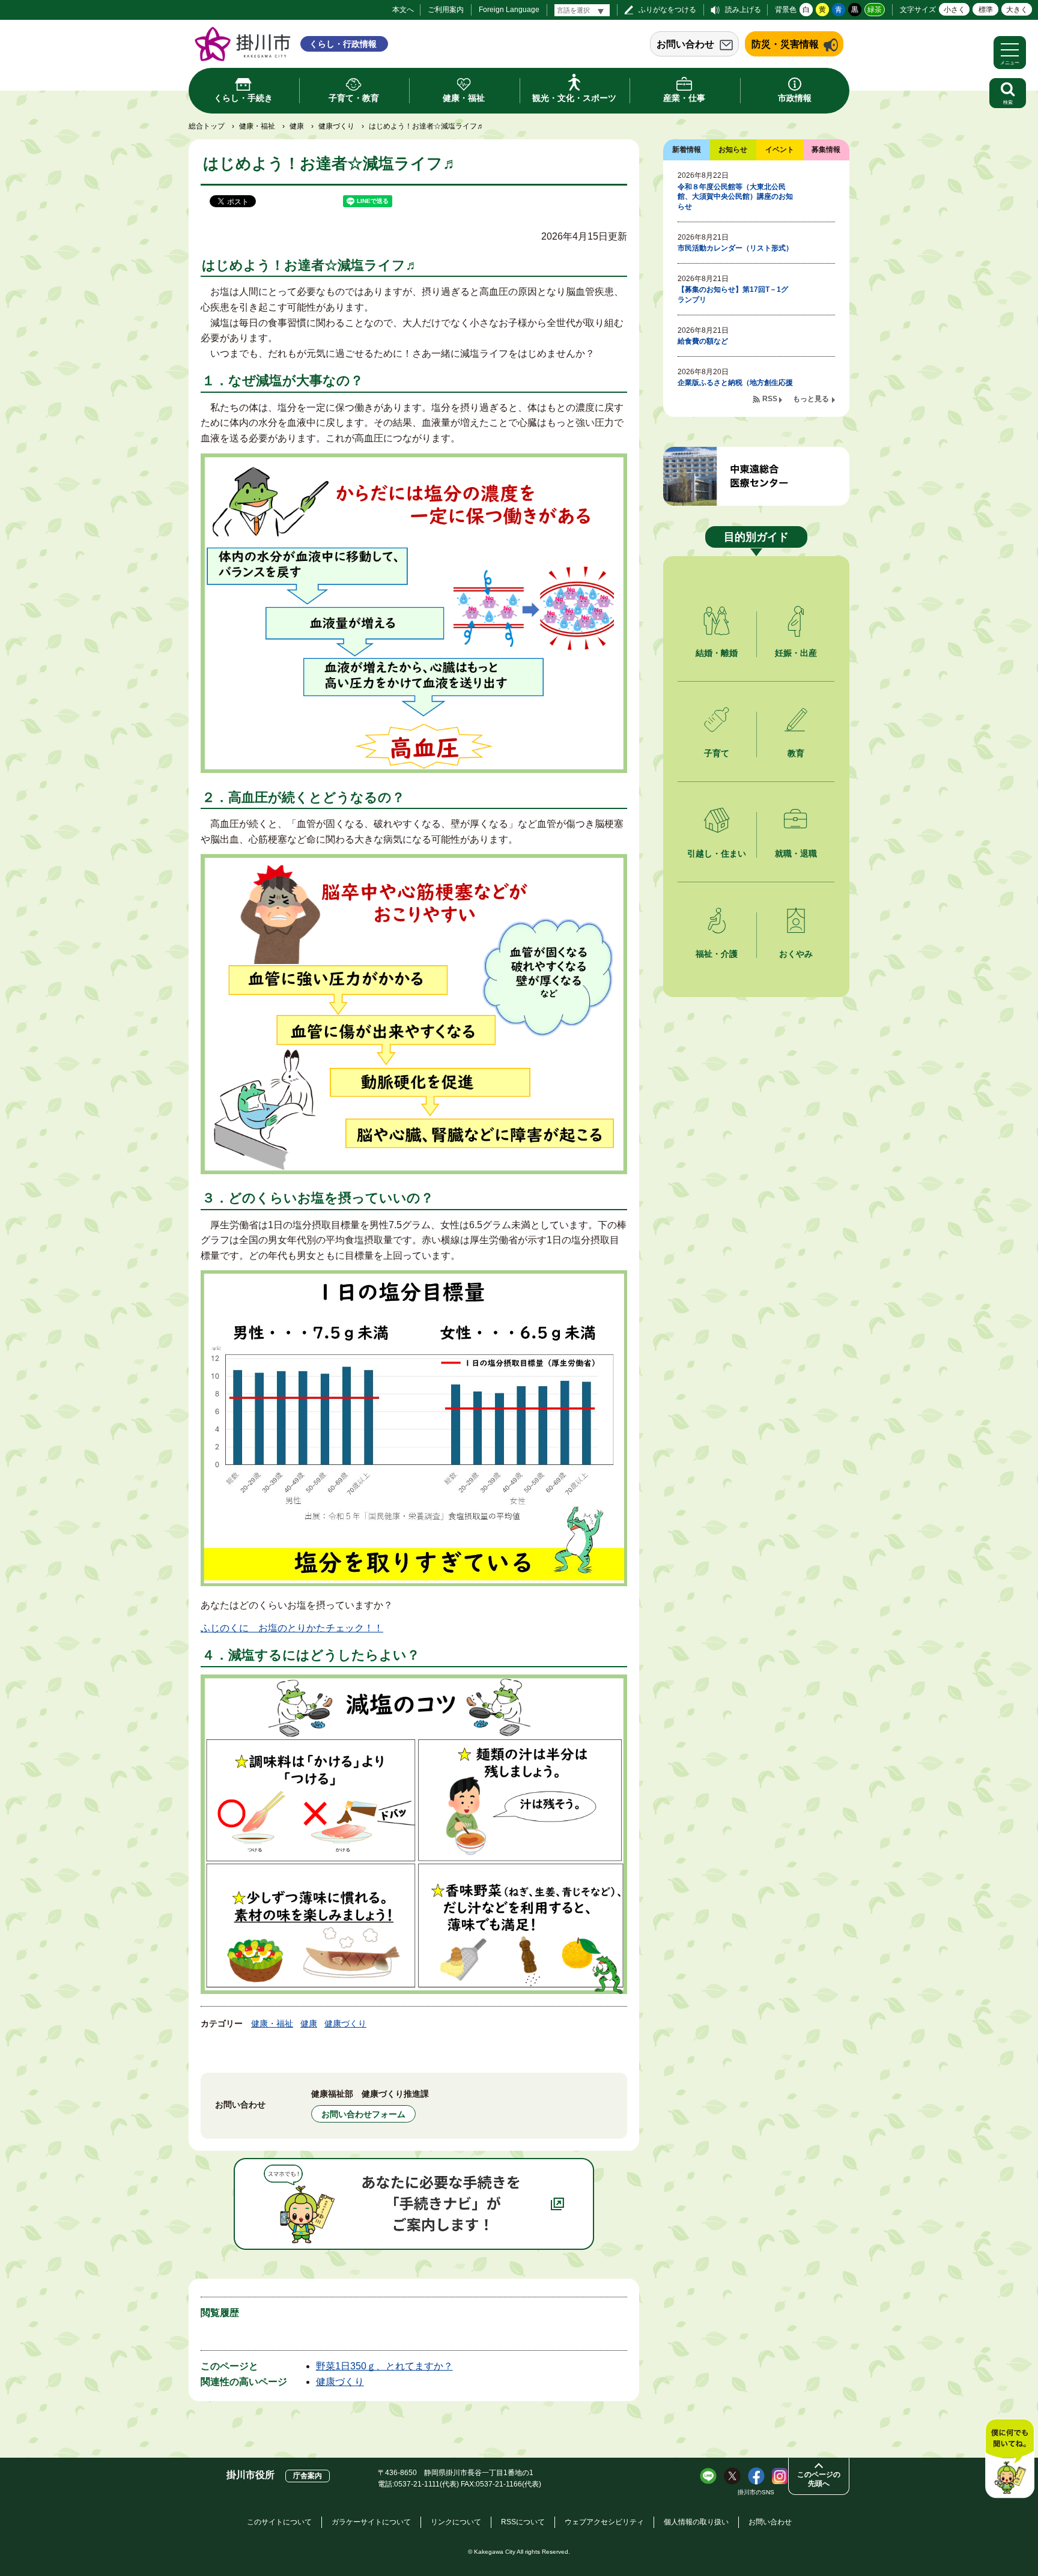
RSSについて (523, 2522)
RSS (770, 399)
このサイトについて (279, 2522)
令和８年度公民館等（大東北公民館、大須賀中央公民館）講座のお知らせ (735, 197)
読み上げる (743, 10)
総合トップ (207, 126)
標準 (986, 10)
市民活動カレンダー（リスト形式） (735, 248)
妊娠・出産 (796, 653)
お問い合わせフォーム (363, 2114)
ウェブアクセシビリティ (604, 2522)
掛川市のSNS (756, 2492)
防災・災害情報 (785, 44)
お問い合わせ (685, 44)
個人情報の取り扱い (696, 2522)
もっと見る (811, 399)
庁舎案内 (308, 2476)
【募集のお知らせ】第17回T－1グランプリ (733, 295)
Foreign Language (509, 10)
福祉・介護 (717, 954)
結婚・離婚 (717, 653)
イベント (780, 150)
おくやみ (796, 954)
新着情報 (687, 150)
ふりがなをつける (667, 10)
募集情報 (826, 150)
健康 (297, 126)
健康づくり (336, 126)
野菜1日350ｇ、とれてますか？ (384, 2366)
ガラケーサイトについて (371, 2522)
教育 (796, 753)
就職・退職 (796, 853)
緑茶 (875, 10)
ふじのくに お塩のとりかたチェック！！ (292, 1628)
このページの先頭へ (819, 2479)
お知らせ (733, 150)
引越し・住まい (717, 853)
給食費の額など (703, 341)
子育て (717, 753)
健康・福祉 (257, 126)
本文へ (403, 10)
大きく (1017, 10)
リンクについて (456, 2522)
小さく (955, 10)
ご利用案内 (446, 10)
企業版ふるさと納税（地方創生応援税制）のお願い (735, 388)
